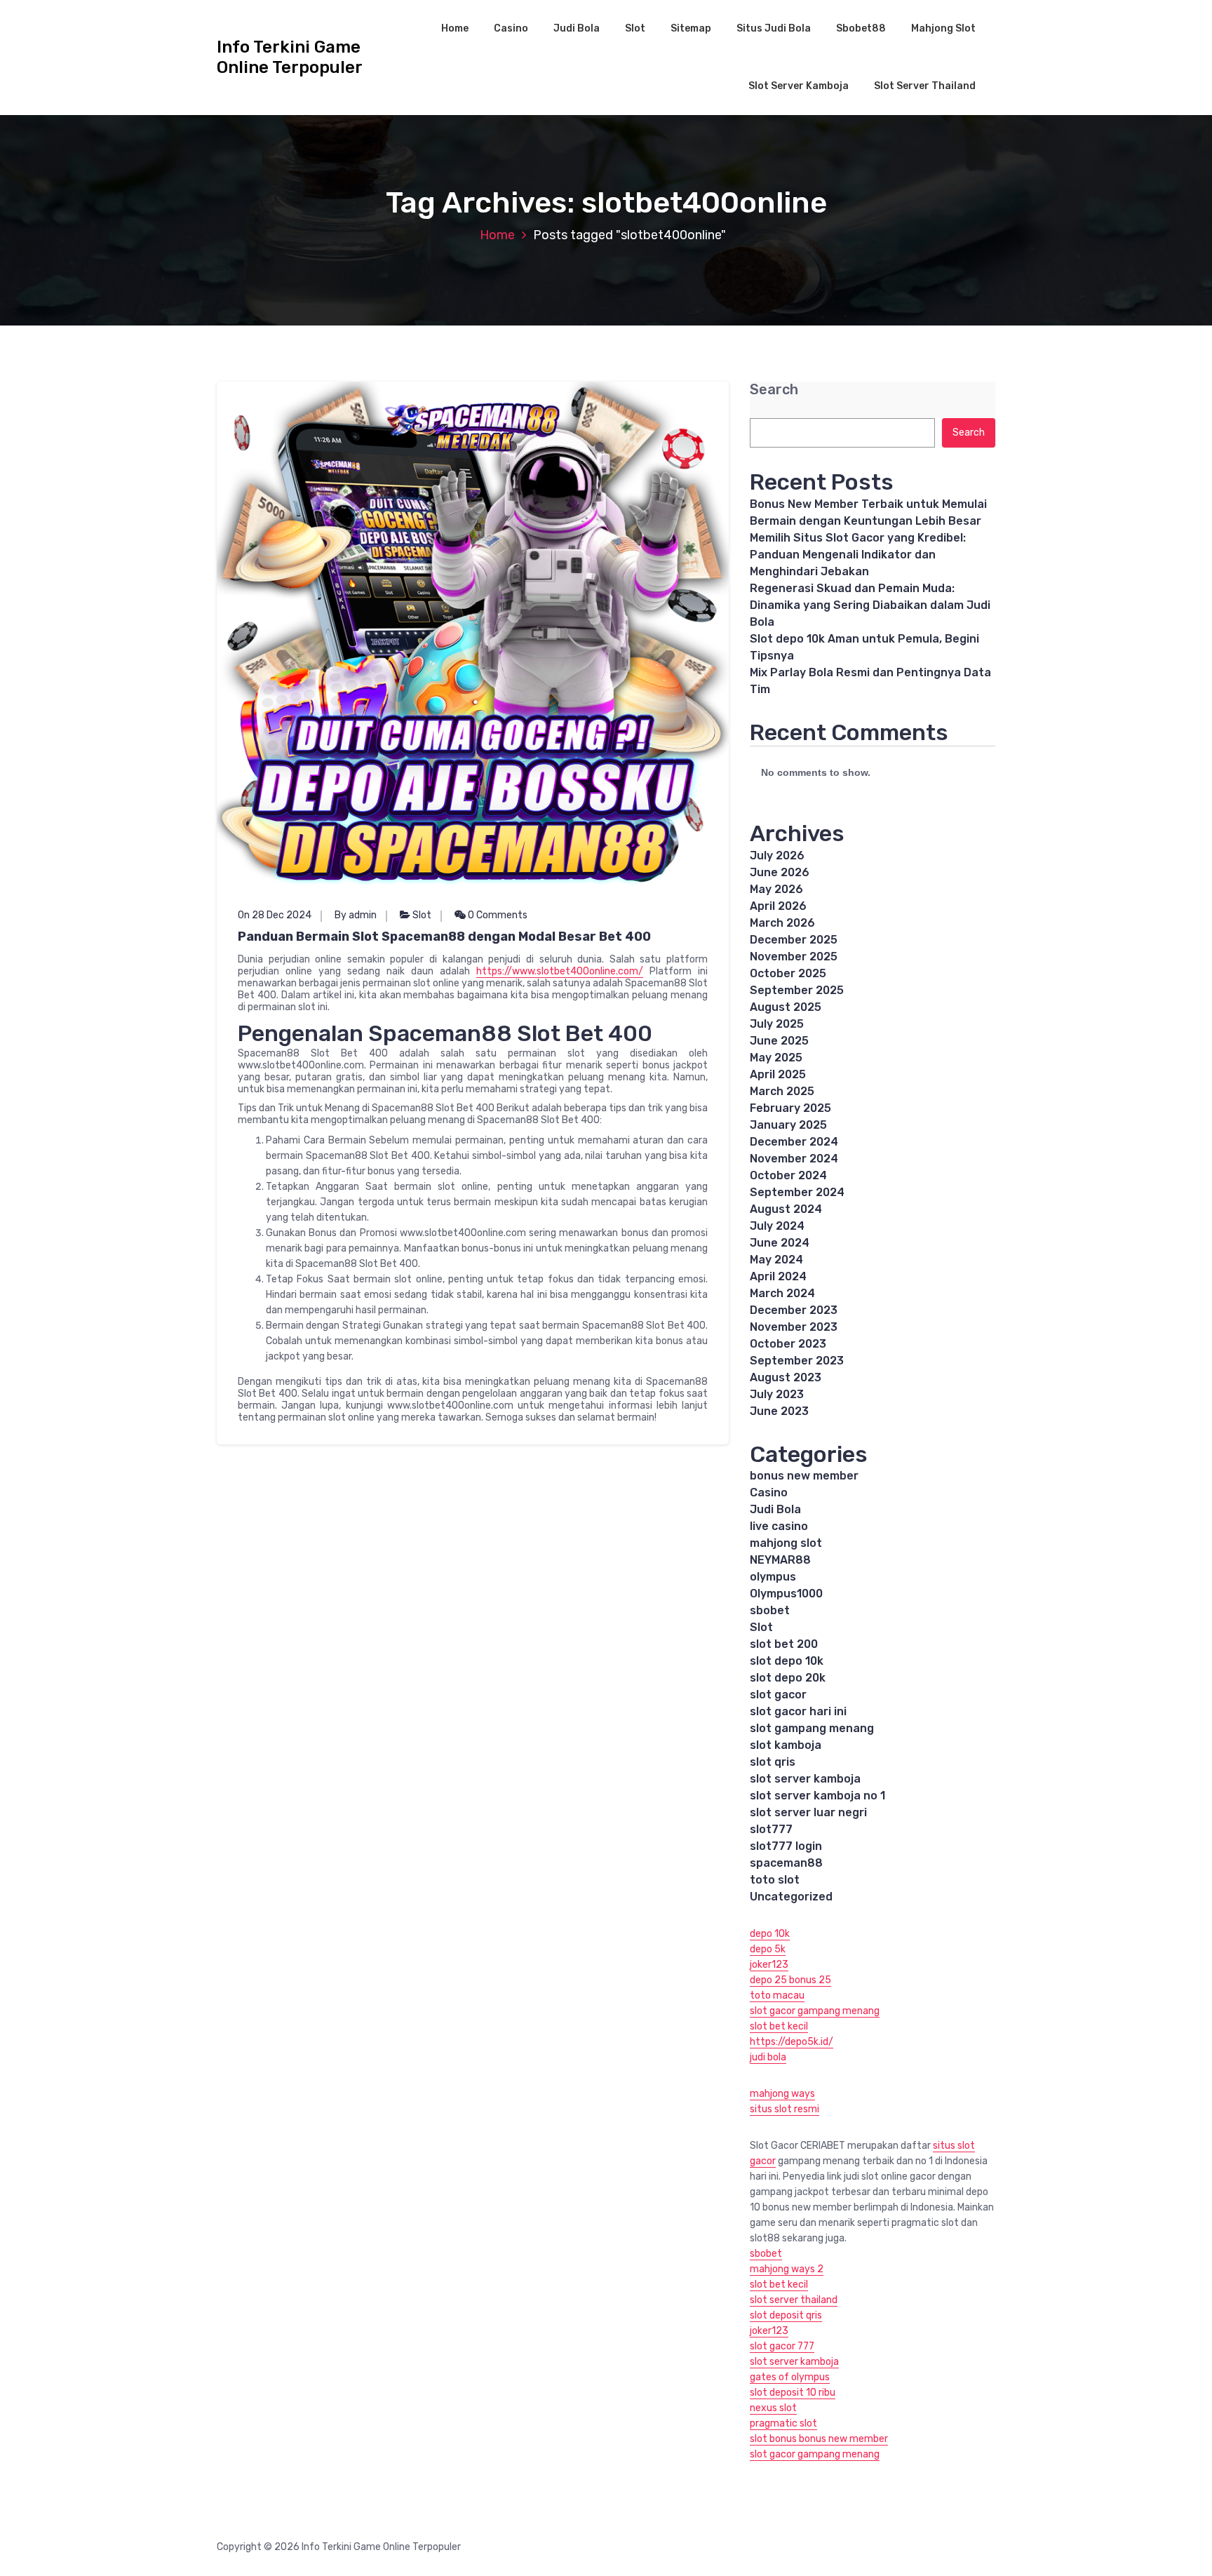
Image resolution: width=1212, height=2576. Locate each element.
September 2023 (797, 1361)
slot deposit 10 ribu (793, 2393)
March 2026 (782, 923)
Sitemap (691, 28)
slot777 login (786, 1846)
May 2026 (776, 889)
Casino (511, 28)
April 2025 (778, 1074)
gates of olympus (790, 2377)
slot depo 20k (788, 1678)
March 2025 (782, 1091)
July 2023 (777, 1394)
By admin (356, 915)
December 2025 (794, 940)
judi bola (768, 2057)
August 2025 (786, 1007)
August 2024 (786, 1209)
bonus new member (804, 1476)
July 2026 (777, 856)
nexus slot (773, 2408)
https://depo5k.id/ (792, 2042)
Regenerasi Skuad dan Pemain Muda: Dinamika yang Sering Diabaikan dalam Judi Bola (870, 605)
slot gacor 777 (782, 2346)
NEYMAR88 (780, 1560)
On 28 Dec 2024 (275, 915)
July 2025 (777, 1024)
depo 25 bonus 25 (790, 1980)
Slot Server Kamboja (799, 86)
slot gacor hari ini (798, 1711)
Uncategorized (791, 1897)
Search (774, 390)
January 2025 (788, 1125)
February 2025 (790, 1108)
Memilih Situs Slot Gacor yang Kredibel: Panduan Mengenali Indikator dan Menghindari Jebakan (858, 555)
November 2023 (794, 1327)
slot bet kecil (779, 2026)
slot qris (773, 1762)
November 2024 (794, 1159)
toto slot (775, 1880)
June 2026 (780, 872)
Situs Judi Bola (774, 28)
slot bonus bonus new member (819, 2439)
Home (455, 28)
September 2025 (797, 990)
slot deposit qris (786, 2315)
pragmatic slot (783, 2423)
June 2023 (779, 1411)
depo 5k (768, 1949)
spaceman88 (786, 1863)
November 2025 (794, 957)
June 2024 (780, 1243)
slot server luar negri (808, 1812)
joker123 (769, 1965)
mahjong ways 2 (787, 2269)
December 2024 (794, 1142)
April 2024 (778, 1276)
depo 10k (770, 1934)
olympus (773, 1577)
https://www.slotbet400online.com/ (560, 971)
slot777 (771, 1829)
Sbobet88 (861, 28)
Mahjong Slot (943, 28)
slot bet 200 (784, 1644)
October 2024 (788, 1175)
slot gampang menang (812, 1728)
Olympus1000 (786, 1594)
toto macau (777, 1995)
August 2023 (786, 1377)
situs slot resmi (785, 2109)
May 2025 (776, 1058)
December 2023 (794, 1310)
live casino (779, 1526)
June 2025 (779, 1041)
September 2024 (797, 1192)
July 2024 (777, 1226)
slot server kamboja (805, 1779)
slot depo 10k (787, 1661)
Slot (635, 28)
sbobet (770, 1610)
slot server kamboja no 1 (817, 1796)
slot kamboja (786, 1745)
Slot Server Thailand (925, 86)
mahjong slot (786, 1543)
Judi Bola (577, 28)
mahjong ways (782, 2094)
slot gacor (778, 1695)
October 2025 (788, 973)
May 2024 (776, 1260)
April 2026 (778, 906)
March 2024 (782, 1293)
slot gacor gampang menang (815, 2011)
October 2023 (788, 1344)
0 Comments (497, 915)
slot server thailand (794, 2300)
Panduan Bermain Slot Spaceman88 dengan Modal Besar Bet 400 (444, 937)
